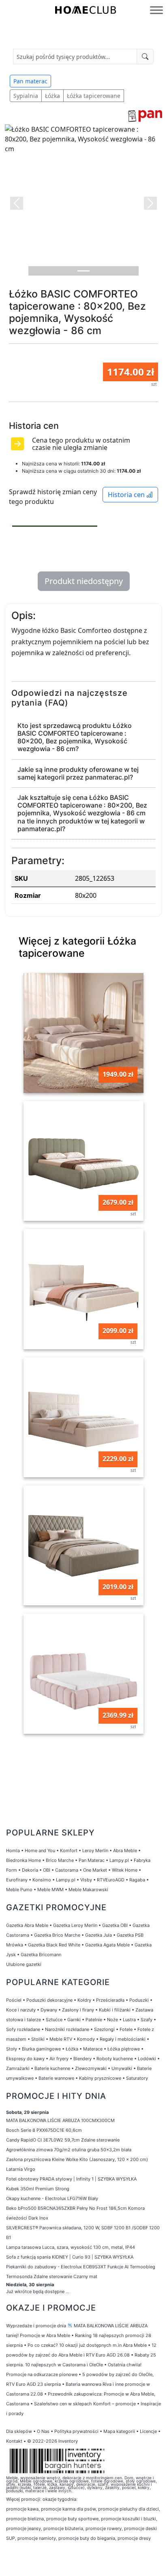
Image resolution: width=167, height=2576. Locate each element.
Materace (93, 2049)
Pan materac (30, 81)
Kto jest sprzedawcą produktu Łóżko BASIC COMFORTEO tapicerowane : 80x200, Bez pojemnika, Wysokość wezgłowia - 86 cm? (75, 737)
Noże (112, 2020)
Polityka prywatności (76, 2431)
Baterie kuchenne (52, 2068)
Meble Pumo (19, 1890)
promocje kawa (22, 2509)
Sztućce (54, 2020)
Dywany (49, 2010)
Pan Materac (92, 1860)
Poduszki (139, 2000)
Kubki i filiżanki (115, 2010)
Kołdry (84, 2000)
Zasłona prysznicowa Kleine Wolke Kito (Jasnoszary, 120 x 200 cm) (77, 2159)
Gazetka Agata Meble (107, 1945)
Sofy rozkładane (23, 2029)
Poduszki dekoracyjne (49, 2000)
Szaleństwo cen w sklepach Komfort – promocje (85, 2404)
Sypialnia (26, 96)
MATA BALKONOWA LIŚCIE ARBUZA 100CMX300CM (60, 2120)
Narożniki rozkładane (67, 2029)
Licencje (149, 2431)
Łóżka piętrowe (124, 2049)
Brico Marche (60, 1860)
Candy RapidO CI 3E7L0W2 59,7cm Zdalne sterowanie (63, 2140)
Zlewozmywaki (91, 2068)
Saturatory (137, 2078)
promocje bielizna (25, 2519)
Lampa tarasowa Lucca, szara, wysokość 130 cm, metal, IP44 (71, 2247)
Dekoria (30, 1870)
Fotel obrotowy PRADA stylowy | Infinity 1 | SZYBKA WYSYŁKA (71, 2179)
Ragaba (137, 1880)
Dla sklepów (19, 2431)
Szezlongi (104, 2029)
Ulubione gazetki (24, 1964)
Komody (86, 2039)
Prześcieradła (110, 2000)
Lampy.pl (119, 1860)
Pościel (14, 2000)
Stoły (12, 2049)
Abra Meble (125, 1851)
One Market (95, 1870)
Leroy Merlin (95, 1851)
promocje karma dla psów (68, 2509)
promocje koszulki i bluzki (128, 2519)
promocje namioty (37, 2538)
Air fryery (59, 2059)
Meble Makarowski (88, 1890)
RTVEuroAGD (111, 1880)
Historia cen (127, 495)
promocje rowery (104, 2528)
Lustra (129, 2020)
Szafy (147, 2020)
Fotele (126, 2029)
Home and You (40, 1851)
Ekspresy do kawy (25, 2059)
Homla (13, 1851)
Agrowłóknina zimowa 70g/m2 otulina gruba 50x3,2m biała (69, 2150)
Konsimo (42, 1880)
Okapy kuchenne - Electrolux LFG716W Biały (52, 2198)
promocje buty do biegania (87, 2538)
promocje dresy (134, 2538)
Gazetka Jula (98, 1935)
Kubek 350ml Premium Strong (38, 2189)
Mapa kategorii (119, 2431)
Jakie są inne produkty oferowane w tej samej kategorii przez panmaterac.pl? (78, 773)
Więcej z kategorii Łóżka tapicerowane (77, 947)
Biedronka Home (24, 1860)
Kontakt (14, 2441)
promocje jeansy (24, 2528)
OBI (47, 1870)
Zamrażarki (18, 2068)
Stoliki (38, 2039)
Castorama (67, 1870)
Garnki (74, 2020)
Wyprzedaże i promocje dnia (36, 2326)
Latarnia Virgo (21, 2169)
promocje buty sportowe (72, 2519)
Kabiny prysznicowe (100, 2078)
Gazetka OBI (115, 1925)
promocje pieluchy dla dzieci (128, 2509)
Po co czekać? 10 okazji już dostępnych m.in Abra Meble (87, 2345)
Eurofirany (17, 1880)
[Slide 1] (83, 271)
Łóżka (52, 96)
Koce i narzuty (21, 2010)
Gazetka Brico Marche (57, 1935)
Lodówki (147, 2059)
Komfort (69, 1851)
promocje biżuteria (63, 2528)
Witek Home (125, 1870)
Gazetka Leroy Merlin (75, 1925)
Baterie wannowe (56, 2078)
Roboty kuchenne (115, 2059)
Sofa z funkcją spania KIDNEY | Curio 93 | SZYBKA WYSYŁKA (70, 2257)
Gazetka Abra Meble (27, 1925)
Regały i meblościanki (123, 2039)
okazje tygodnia (59, 2499)
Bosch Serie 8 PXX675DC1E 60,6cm (44, 2130)
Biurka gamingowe (41, 2049)
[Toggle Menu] (156, 10)
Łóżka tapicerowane (94, 96)
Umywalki (122, 2068)
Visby (86, 1880)
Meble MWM (50, 1890)
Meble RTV (61, 2039)
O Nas (43, 2431)
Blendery (82, 2059)
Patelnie (94, 2020)
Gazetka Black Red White (54, 1945)
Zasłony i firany (78, 2010)
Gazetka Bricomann (41, 1955)
